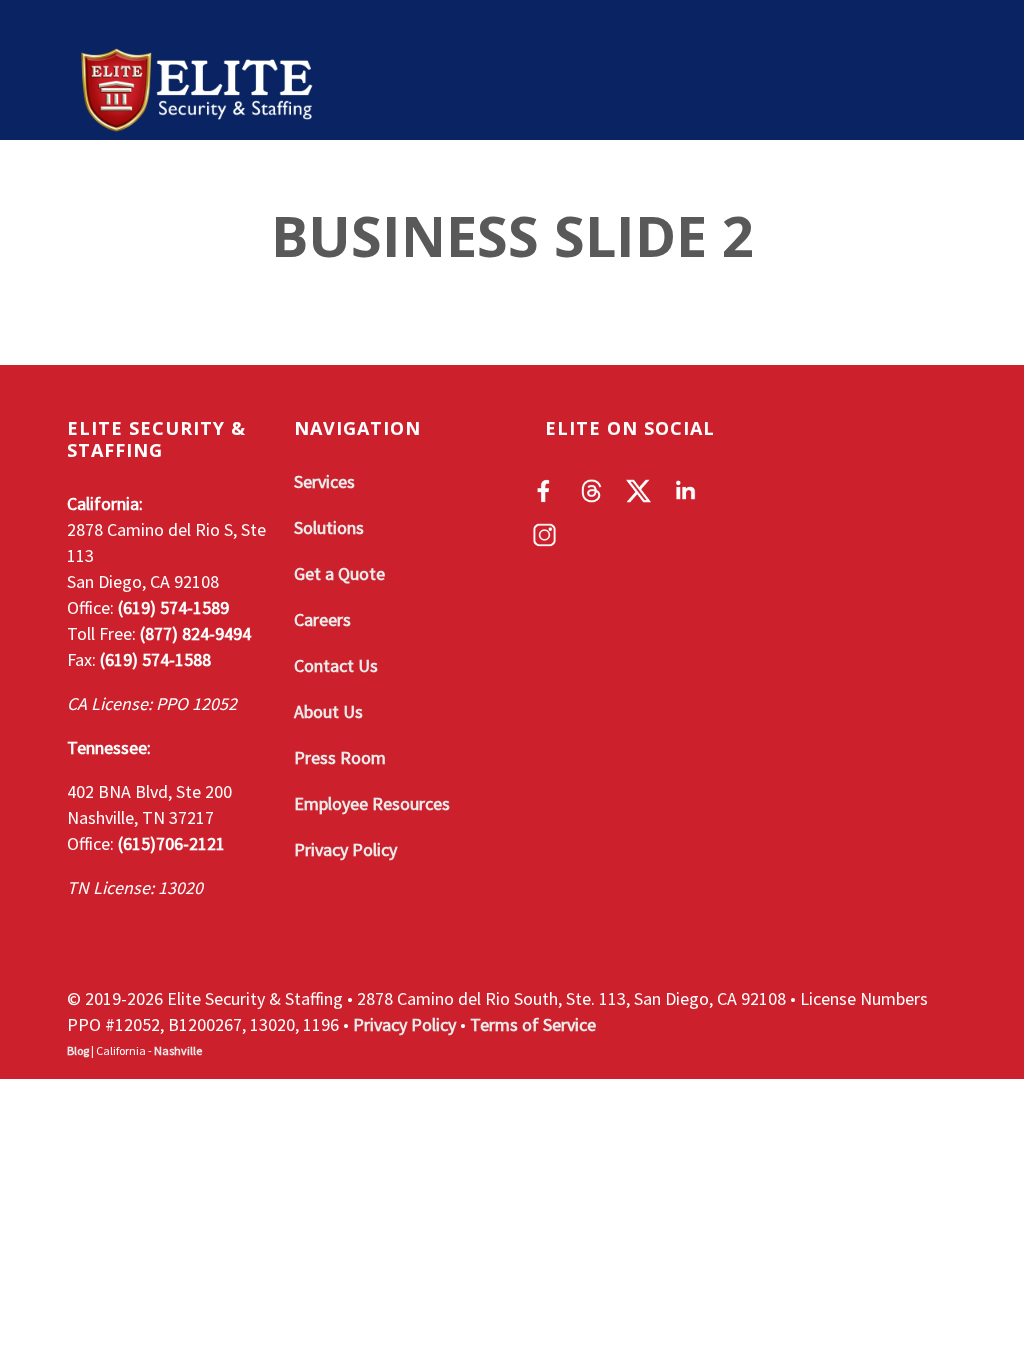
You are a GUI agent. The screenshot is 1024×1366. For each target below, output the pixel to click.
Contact (900, 190)
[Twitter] (638, 491)
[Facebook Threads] (591, 491)
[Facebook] (544, 491)
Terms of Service (533, 1024)
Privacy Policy (345, 849)
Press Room (340, 757)
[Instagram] (544, 535)
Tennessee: (109, 747)
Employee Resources (372, 803)
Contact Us (336, 665)
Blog (78, 1050)
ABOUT (207, 190)
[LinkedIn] (685, 491)
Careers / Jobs (752, 190)
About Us (328, 711)
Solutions (439, 190)
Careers (322, 619)
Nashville (178, 1050)
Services (312, 190)
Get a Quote (585, 190)
